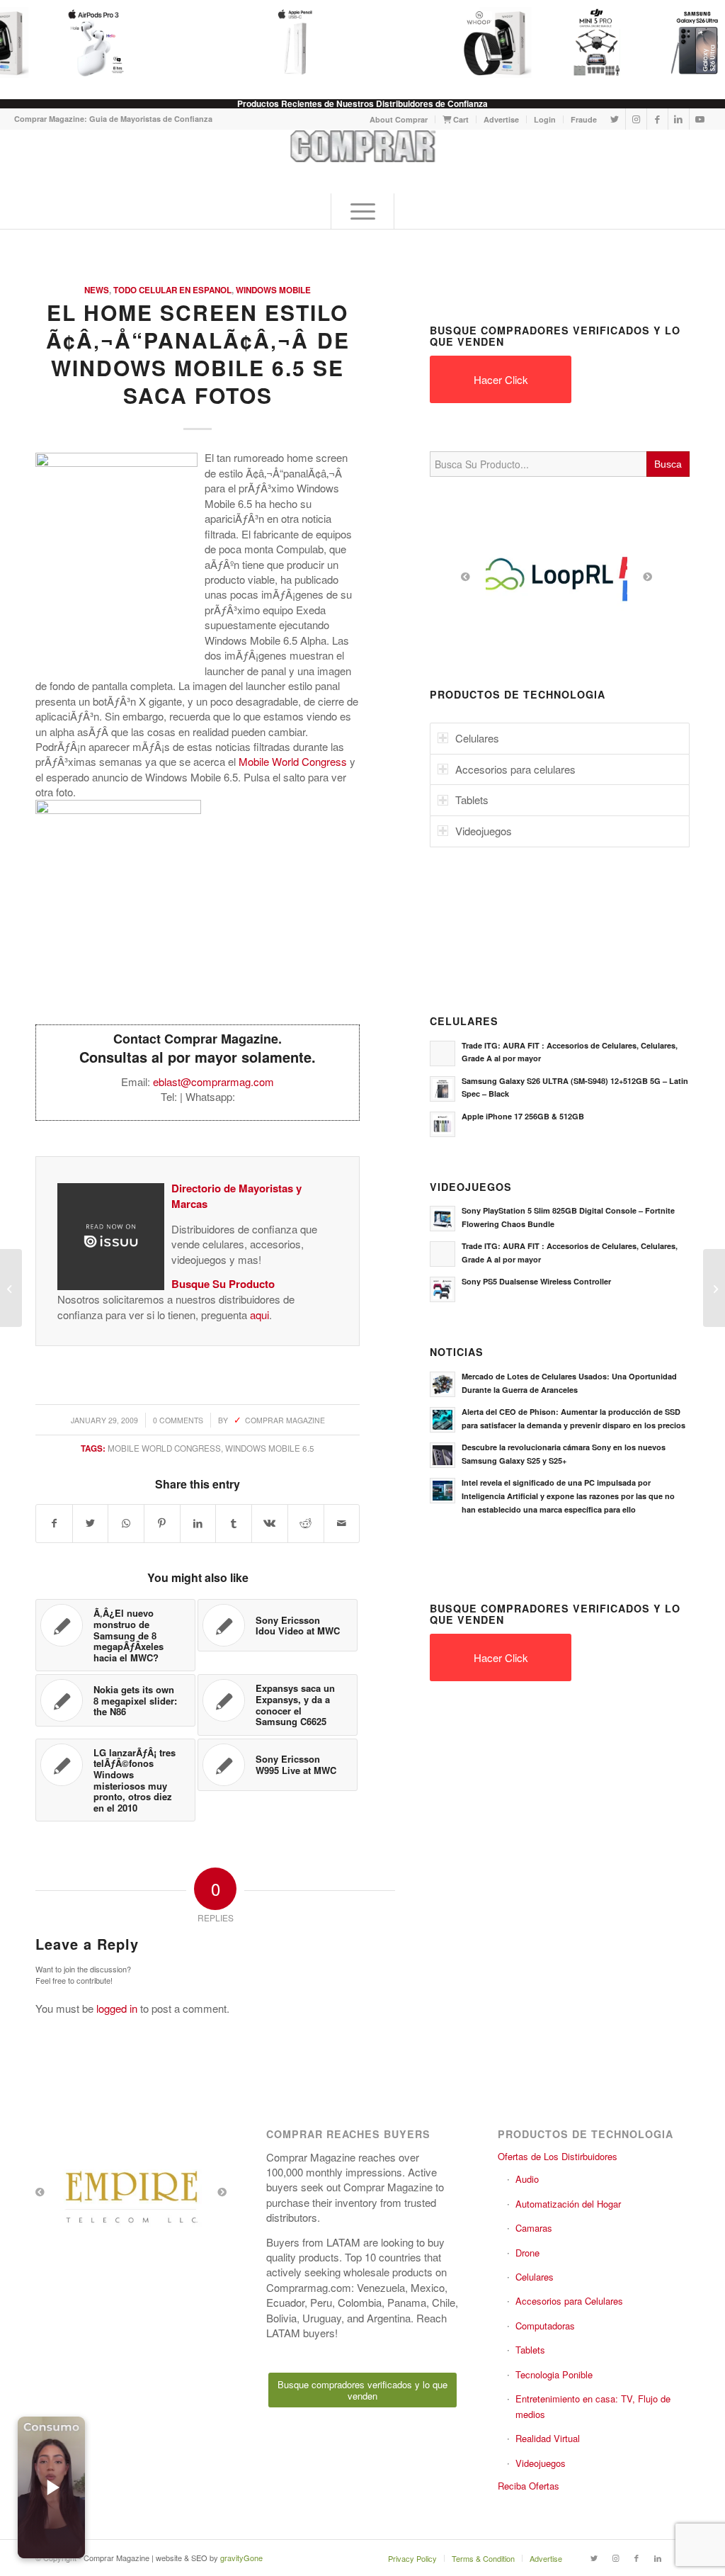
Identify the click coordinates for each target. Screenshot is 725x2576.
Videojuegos (541, 2463)
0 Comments (178, 1420)
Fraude (584, 119)
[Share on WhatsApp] (126, 1523)
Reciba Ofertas (529, 2486)
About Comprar (399, 119)
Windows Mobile (273, 290)
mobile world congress (164, 1448)
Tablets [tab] (472, 800)
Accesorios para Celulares (569, 2301)
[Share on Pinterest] (162, 1523)
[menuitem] (399, 119)
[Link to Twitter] (615, 119)
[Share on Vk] (270, 1523)
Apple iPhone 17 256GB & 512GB (523, 1116)
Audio (527, 2179)
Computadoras (545, 2326)
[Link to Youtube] (700, 119)
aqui (259, 1315)
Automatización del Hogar (568, 2204)
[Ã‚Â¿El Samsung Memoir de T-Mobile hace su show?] (11, 1288)
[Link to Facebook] (657, 119)
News (97, 290)
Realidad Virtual (548, 2438)
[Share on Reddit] (306, 1523)
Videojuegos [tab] (484, 831)
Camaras (534, 2228)
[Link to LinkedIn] (679, 119)
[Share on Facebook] (54, 1523)
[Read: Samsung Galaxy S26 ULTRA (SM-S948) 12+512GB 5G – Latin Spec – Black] (443, 1089)
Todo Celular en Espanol (172, 290)
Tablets (530, 2350)
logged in (117, 2008)
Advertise (501, 119)
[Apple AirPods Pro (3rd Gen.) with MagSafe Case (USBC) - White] (82, 43)
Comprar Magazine (285, 1420)
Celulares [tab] (477, 738)
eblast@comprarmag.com (213, 1081)
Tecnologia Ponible (554, 2374)
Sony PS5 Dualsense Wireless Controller (536, 1281)
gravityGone (241, 2558)
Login (545, 119)
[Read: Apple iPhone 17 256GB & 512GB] (443, 1124)
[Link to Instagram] (636, 119)
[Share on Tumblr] (234, 1523)
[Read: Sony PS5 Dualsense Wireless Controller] (443, 1289)
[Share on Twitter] (91, 1523)
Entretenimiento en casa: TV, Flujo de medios (593, 2406)
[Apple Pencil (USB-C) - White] (283, 43)
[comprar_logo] (363, 162)
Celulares (535, 2277)
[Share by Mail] (342, 1523)
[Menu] (362, 211)
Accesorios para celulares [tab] (515, 769)
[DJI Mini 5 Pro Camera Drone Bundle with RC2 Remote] (585, 43)
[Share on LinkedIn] (198, 1523)
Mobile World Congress (293, 761)
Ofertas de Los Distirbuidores (558, 2156)
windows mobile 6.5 (270, 1448)
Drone (527, 2253)
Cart (460, 119)
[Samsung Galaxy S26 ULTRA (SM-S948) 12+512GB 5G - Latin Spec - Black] (685, 43)
